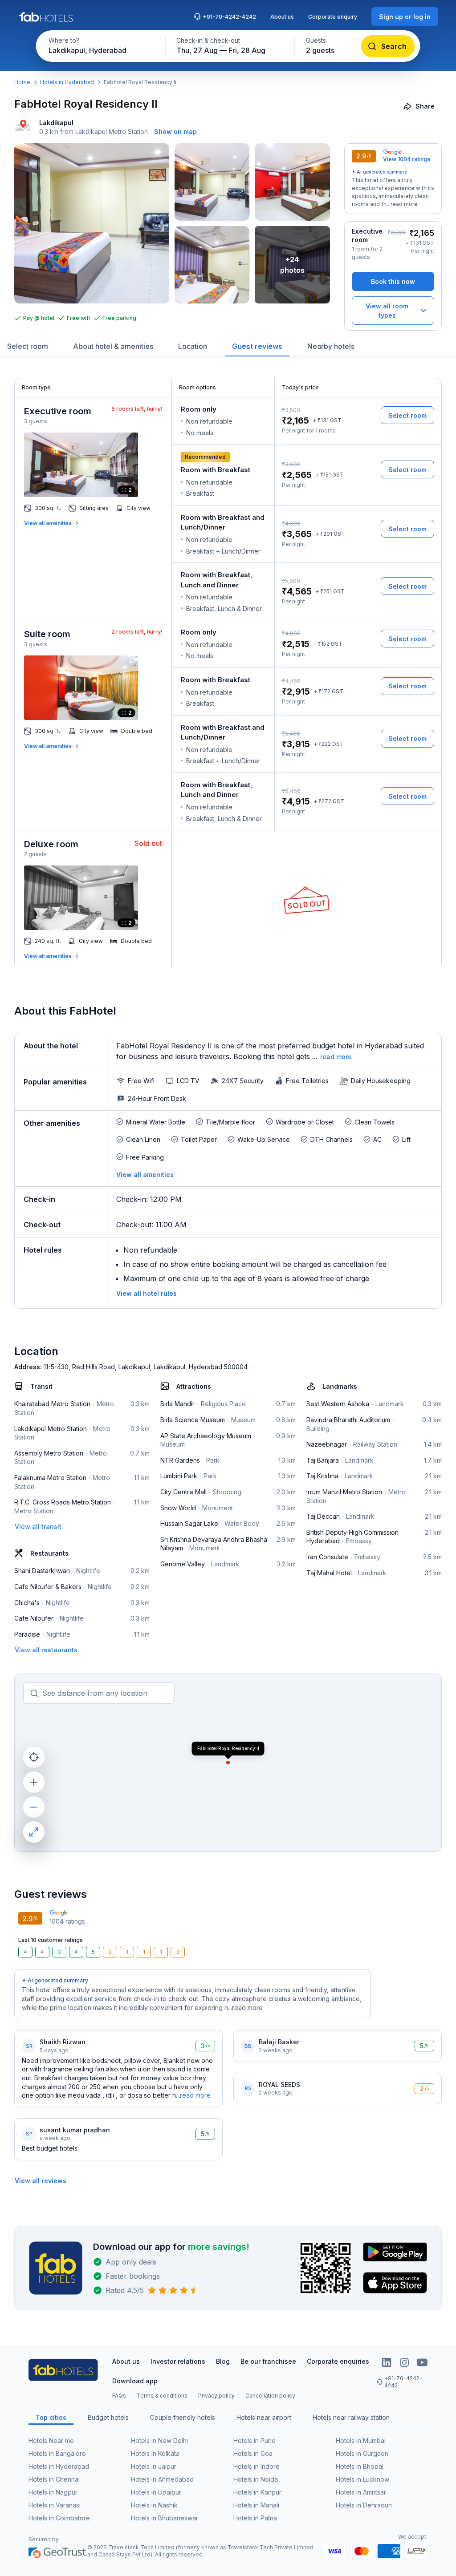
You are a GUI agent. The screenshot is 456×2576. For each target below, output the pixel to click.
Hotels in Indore (256, 2466)
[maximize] (34, 1832)
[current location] (34, 1757)
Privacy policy (216, 2396)
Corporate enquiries (338, 2361)
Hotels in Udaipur (156, 2492)
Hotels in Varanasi (55, 2505)
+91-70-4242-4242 (229, 17)
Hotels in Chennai (54, 2479)
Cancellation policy (270, 2396)
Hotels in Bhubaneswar (165, 2518)
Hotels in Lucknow (362, 2479)
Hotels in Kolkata (155, 2453)
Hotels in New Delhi (159, 2441)
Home (22, 82)
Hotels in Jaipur (154, 2466)
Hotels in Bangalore (57, 2453)
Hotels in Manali (256, 2505)
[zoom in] (34, 1782)
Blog (223, 2361)
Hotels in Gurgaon (362, 2453)
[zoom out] (34, 1807)
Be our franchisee (268, 2361)
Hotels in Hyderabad (67, 82)
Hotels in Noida (256, 2479)
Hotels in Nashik (154, 2505)
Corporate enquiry (333, 17)
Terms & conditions (162, 2396)
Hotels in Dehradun (364, 2505)
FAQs (119, 2396)
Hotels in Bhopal (360, 2466)
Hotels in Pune (254, 2441)
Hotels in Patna (255, 2518)
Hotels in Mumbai (361, 2441)
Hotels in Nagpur (53, 2492)
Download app (135, 2381)
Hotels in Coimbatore (59, 2518)
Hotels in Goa (253, 2453)
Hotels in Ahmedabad (162, 2479)
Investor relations (178, 2361)
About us (282, 17)
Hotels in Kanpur (257, 2492)
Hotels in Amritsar (361, 2492)
